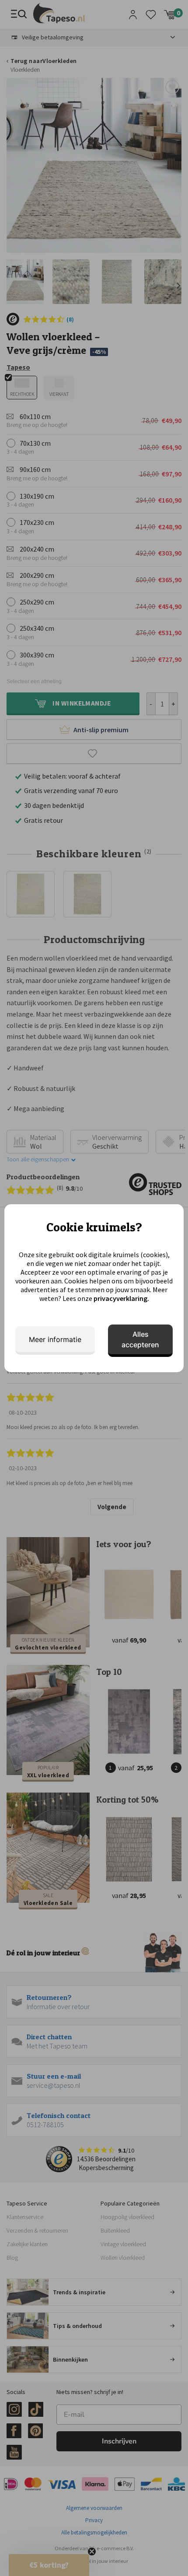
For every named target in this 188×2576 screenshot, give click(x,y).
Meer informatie (55, 1339)
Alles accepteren (140, 1339)
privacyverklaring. (121, 1298)
